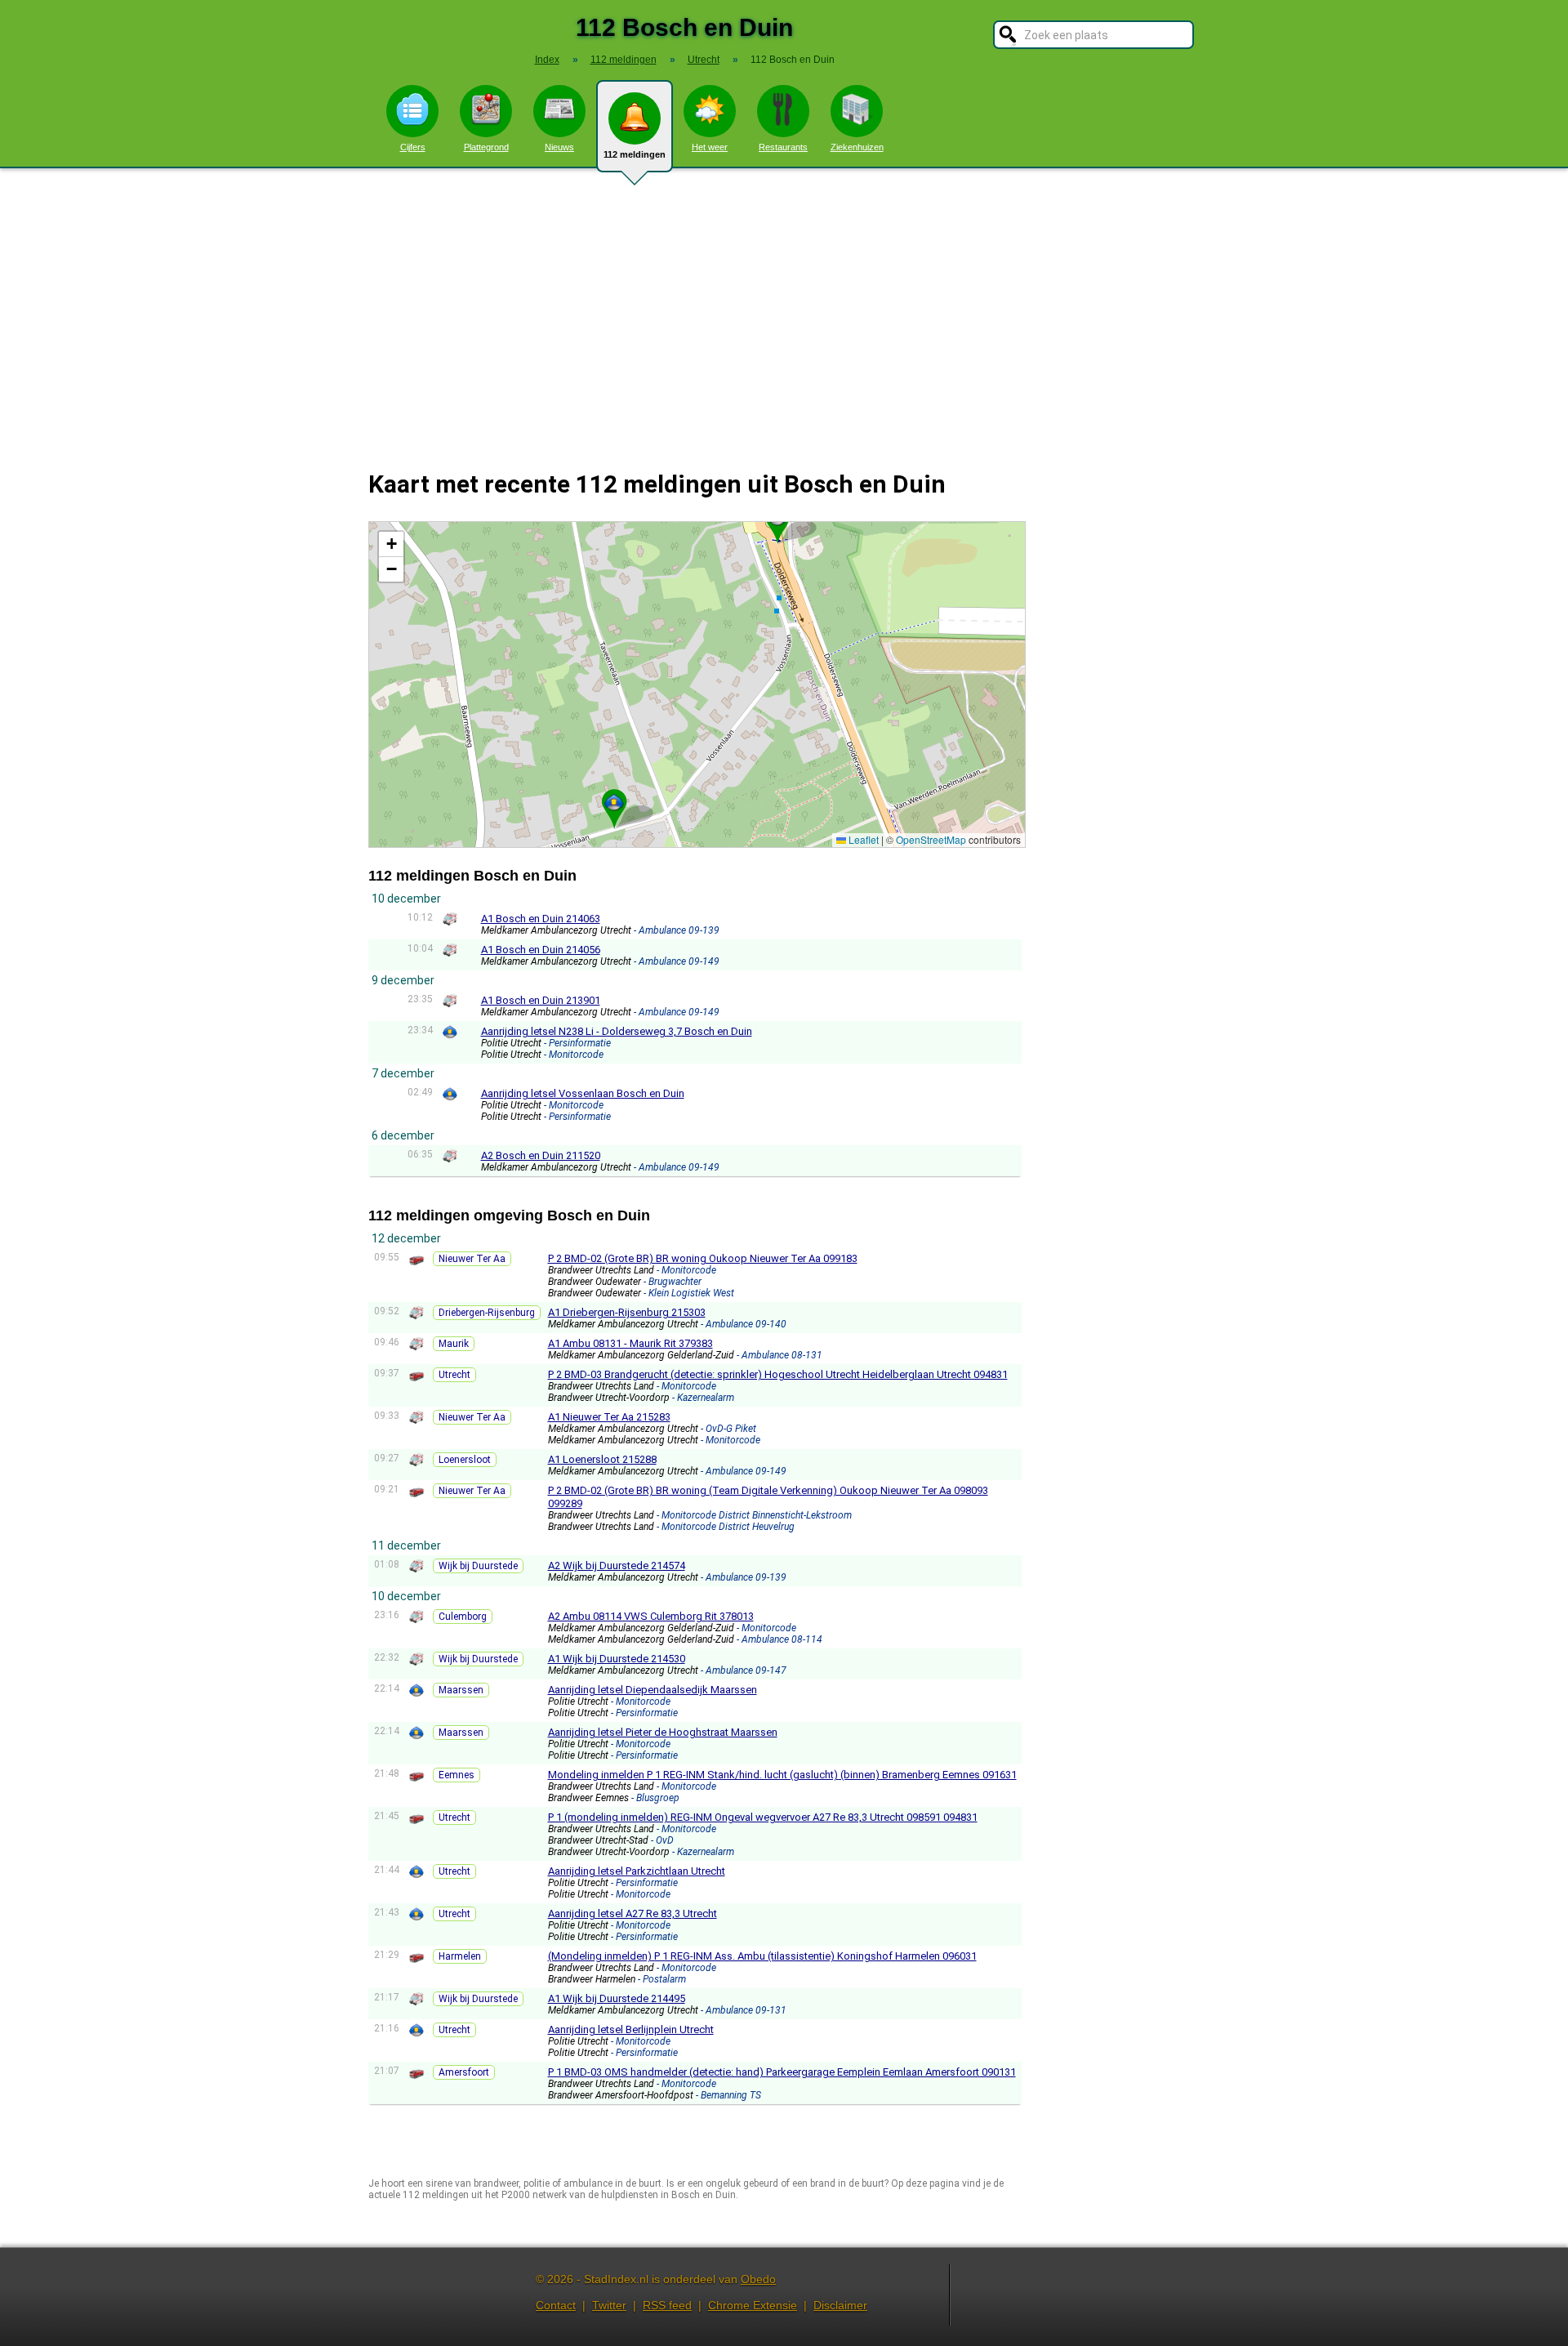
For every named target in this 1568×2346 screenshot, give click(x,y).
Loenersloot (465, 1460)
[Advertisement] (784, 309)
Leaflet (862, 839)
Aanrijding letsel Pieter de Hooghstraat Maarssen (663, 1732)
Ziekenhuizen (857, 147)
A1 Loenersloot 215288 (602, 1459)
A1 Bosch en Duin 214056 (541, 950)
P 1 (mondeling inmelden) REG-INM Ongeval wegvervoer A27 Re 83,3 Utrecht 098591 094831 (763, 1817)
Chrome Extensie (753, 2305)
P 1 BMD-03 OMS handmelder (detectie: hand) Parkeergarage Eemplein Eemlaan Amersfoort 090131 (782, 2072)
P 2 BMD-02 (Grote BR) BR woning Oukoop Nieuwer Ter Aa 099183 (703, 1258)
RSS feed (667, 2305)
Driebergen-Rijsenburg (487, 1313)
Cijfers (413, 147)
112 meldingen (635, 154)
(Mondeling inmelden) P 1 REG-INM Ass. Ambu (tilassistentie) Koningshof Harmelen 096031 (762, 1956)
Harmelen (460, 1956)
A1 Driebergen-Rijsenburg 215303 (627, 1312)
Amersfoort (464, 2072)
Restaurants (783, 147)
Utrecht (454, 1375)
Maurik (454, 1344)
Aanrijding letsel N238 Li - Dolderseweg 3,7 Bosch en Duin (617, 1031)
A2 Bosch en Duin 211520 (541, 1155)
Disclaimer (840, 2305)
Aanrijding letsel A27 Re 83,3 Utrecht (633, 1913)
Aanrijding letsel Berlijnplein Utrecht (631, 2029)
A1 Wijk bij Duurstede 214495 (617, 1998)
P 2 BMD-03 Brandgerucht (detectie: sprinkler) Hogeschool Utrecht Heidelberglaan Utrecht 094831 (778, 1374)
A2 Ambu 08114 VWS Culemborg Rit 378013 (651, 1616)
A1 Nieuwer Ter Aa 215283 (609, 1417)
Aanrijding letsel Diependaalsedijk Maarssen (653, 1690)
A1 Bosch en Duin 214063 (541, 919)
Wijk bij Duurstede (478, 1566)
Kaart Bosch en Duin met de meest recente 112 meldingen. (695, 684)
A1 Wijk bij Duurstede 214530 (617, 1659)
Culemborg (463, 1617)
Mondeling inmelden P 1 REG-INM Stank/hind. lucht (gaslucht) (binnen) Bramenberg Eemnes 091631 (782, 1775)
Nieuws (559, 147)
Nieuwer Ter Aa (472, 1259)
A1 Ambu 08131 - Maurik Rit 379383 (630, 1343)
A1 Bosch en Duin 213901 (541, 1000)
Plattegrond (486, 147)
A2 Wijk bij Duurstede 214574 (617, 1565)
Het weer (710, 147)
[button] (614, 802)
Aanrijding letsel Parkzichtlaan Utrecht (637, 1871)
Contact (556, 2305)
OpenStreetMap (931, 839)
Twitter (609, 2305)
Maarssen (461, 1690)
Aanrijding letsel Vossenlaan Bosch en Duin (583, 1093)
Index (547, 60)
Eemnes (457, 1775)
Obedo (758, 2279)
